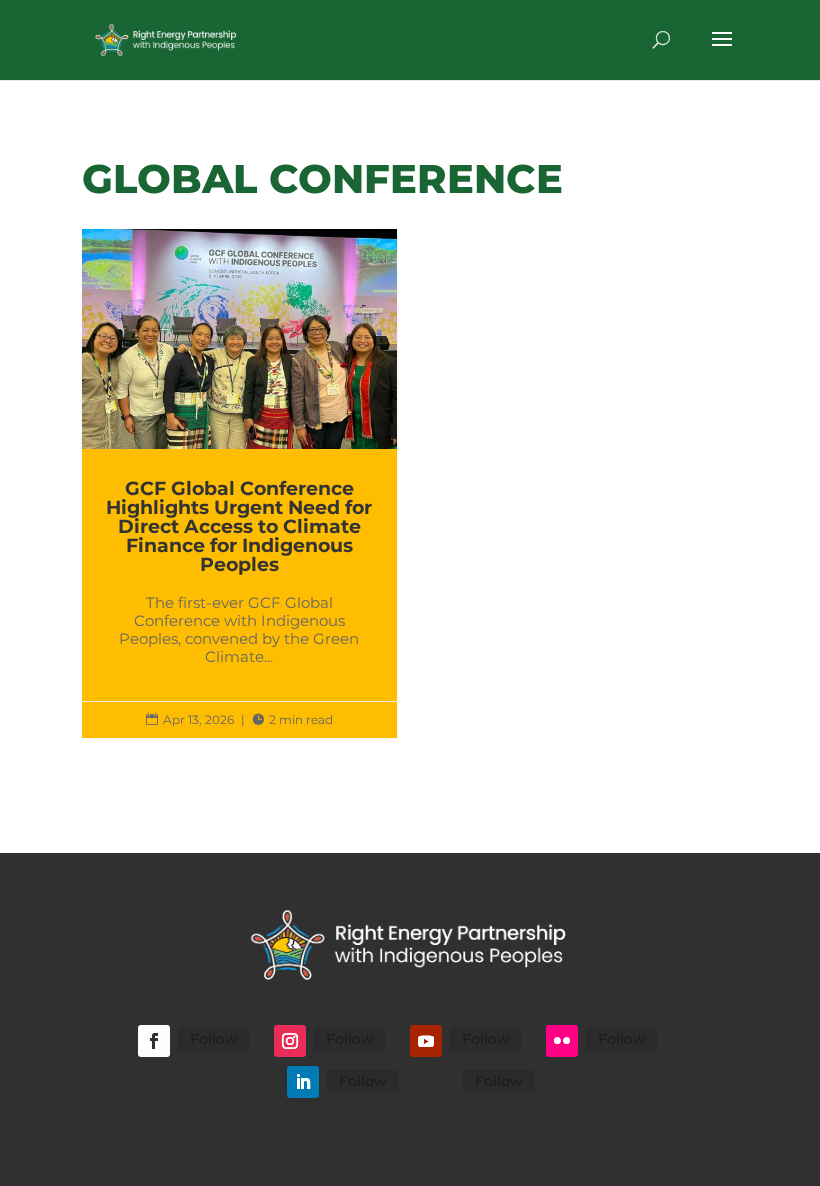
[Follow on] (439, 1082)
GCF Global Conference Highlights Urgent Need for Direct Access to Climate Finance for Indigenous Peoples (239, 483)
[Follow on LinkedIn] (303, 1082)
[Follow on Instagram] (290, 1041)
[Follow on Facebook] (154, 1041)
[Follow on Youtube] (426, 1041)
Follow (213, 1039)
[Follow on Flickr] (562, 1041)
